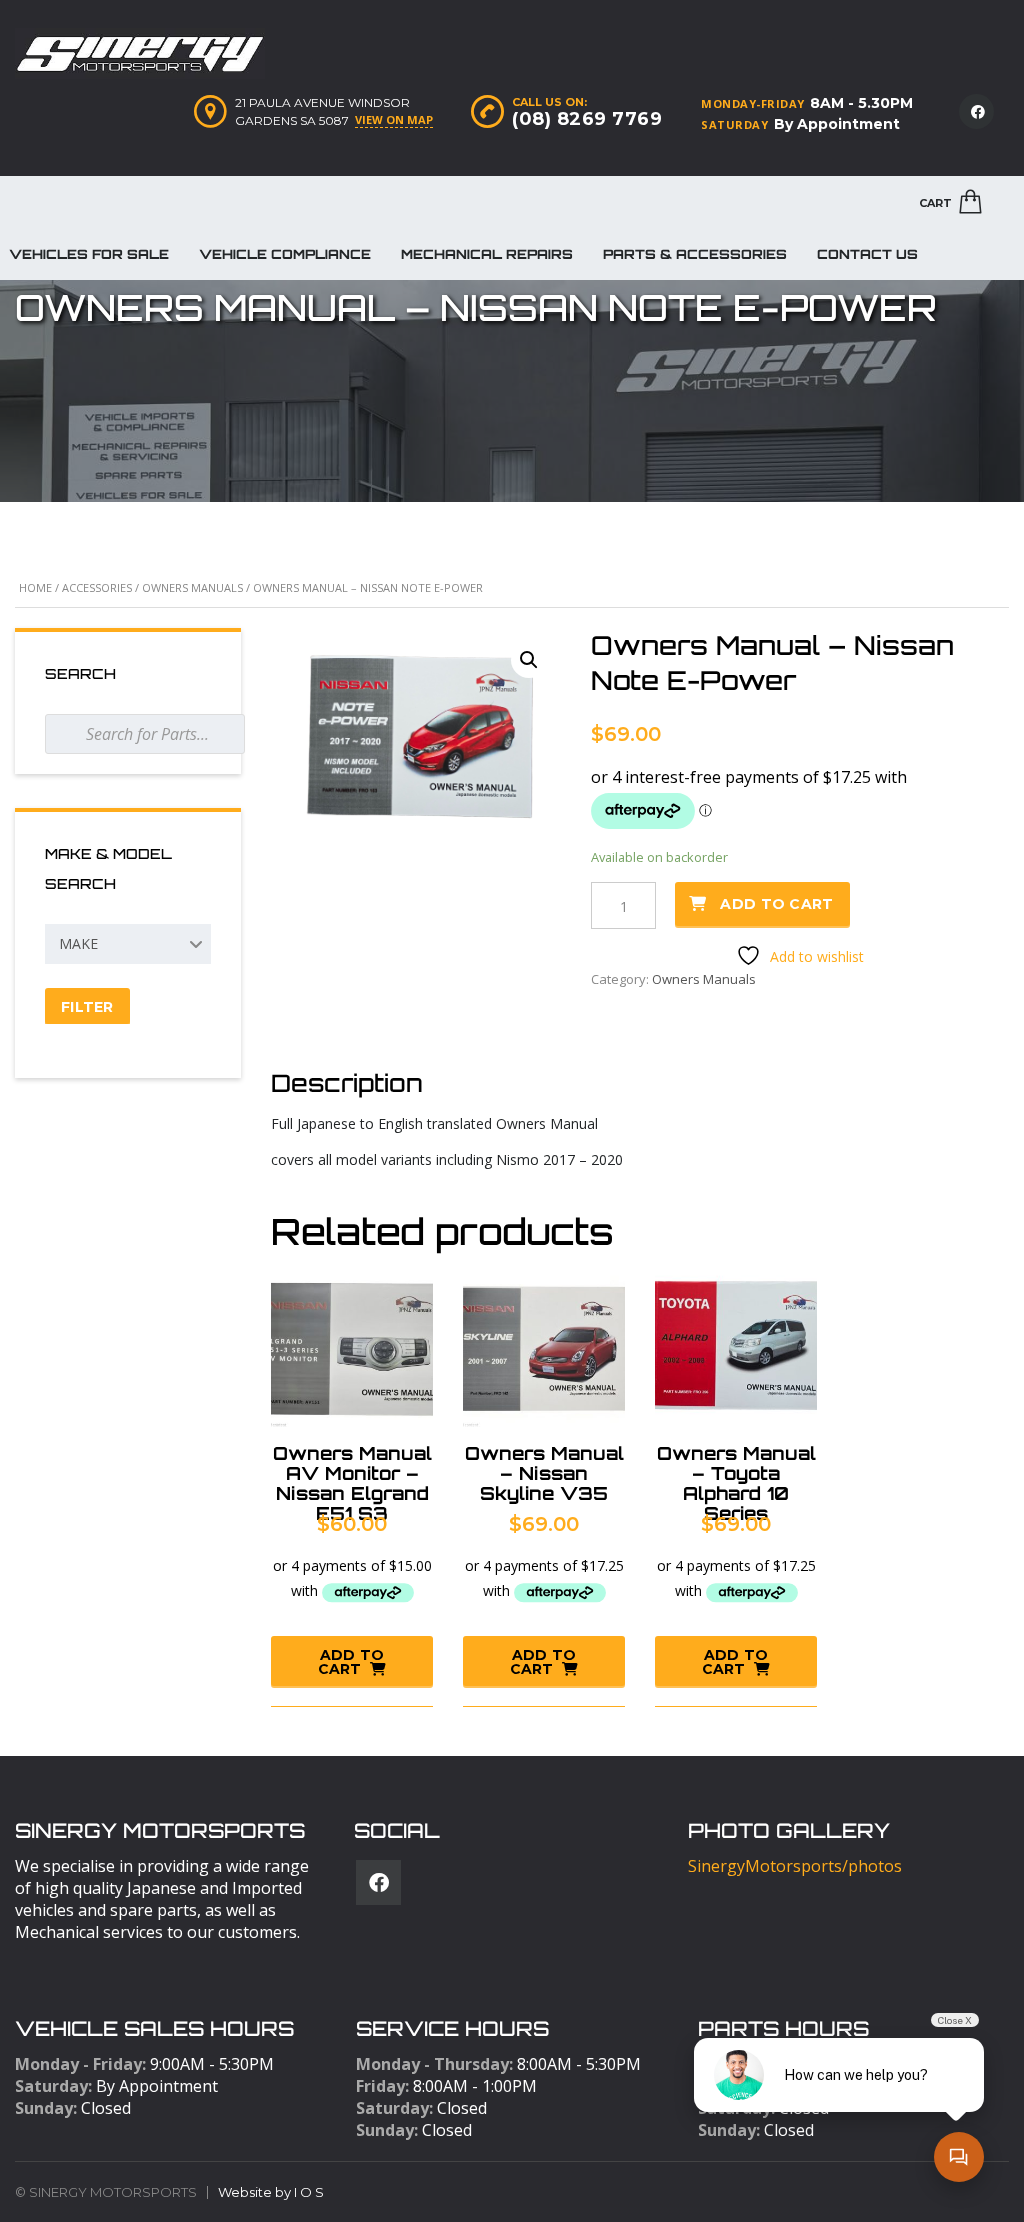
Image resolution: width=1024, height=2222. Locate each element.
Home (35, 587)
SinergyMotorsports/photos (795, 1866)
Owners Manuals (192, 587)
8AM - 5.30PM (861, 103)
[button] (529, 660)
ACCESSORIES (97, 587)
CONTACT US (867, 254)
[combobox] (128, 944)
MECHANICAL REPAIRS (487, 254)
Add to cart (776, 904)
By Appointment (837, 124)
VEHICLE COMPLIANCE (285, 254)
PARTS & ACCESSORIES (695, 254)
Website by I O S (271, 2192)
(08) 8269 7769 (587, 119)
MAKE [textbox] (78, 943)
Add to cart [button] (351, 1662)
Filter (87, 1007)
